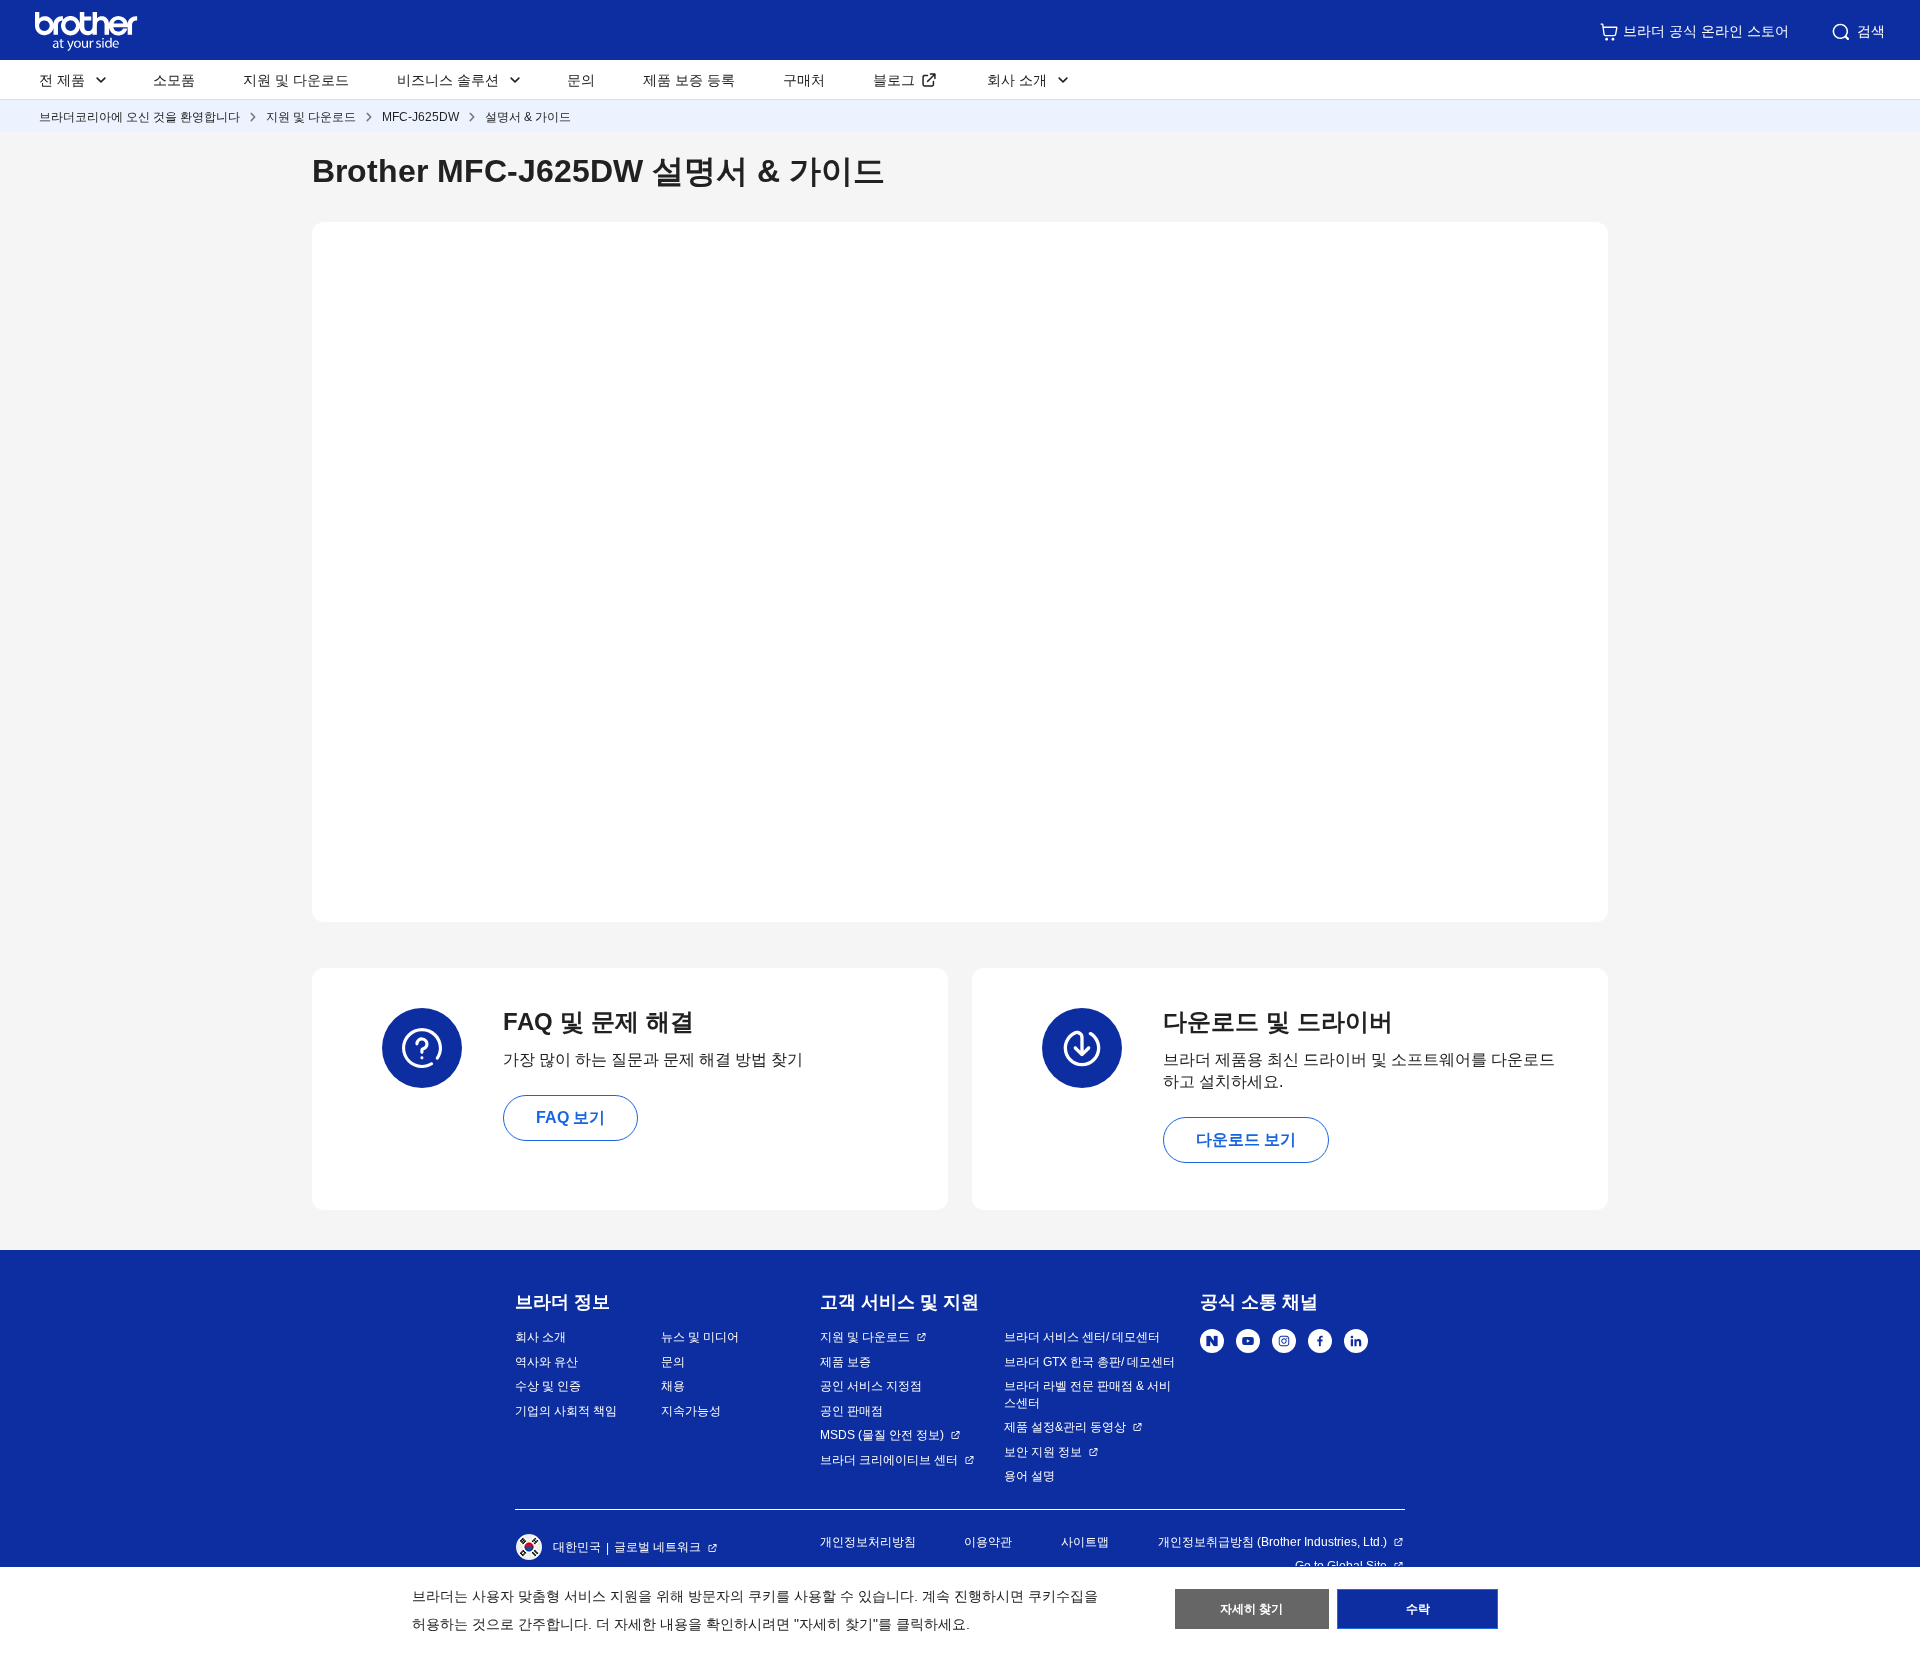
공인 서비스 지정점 (871, 1386)
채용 (673, 1386)
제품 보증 (845, 1362)
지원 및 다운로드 (296, 80)
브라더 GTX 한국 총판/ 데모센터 (1089, 1362)
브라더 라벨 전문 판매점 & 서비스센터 (1087, 1394)
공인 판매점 (851, 1411)
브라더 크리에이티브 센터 (889, 1460)
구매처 (804, 80)
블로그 (894, 80)
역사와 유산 (546, 1362)
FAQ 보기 (570, 1117)
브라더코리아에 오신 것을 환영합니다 (139, 117)
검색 (1871, 31)
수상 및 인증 (548, 1386)
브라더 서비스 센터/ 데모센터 (1082, 1337)
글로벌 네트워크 (657, 1547)
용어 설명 (1029, 1476)
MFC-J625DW (420, 117)
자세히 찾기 (1251, 1609)
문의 (581, 80)
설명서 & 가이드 (528, 117)
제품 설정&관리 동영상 (1065, 1427)
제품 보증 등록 (689, 80)
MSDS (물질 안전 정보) (882, 1435)
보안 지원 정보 (1043, 1452)
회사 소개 (540, 1337)
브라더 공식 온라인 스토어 (1706, 31)
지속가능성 (691, 1411)
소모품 (174, 80)
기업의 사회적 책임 (566, 1411)
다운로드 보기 (1246, 1139)
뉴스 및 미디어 (700, 1337)
